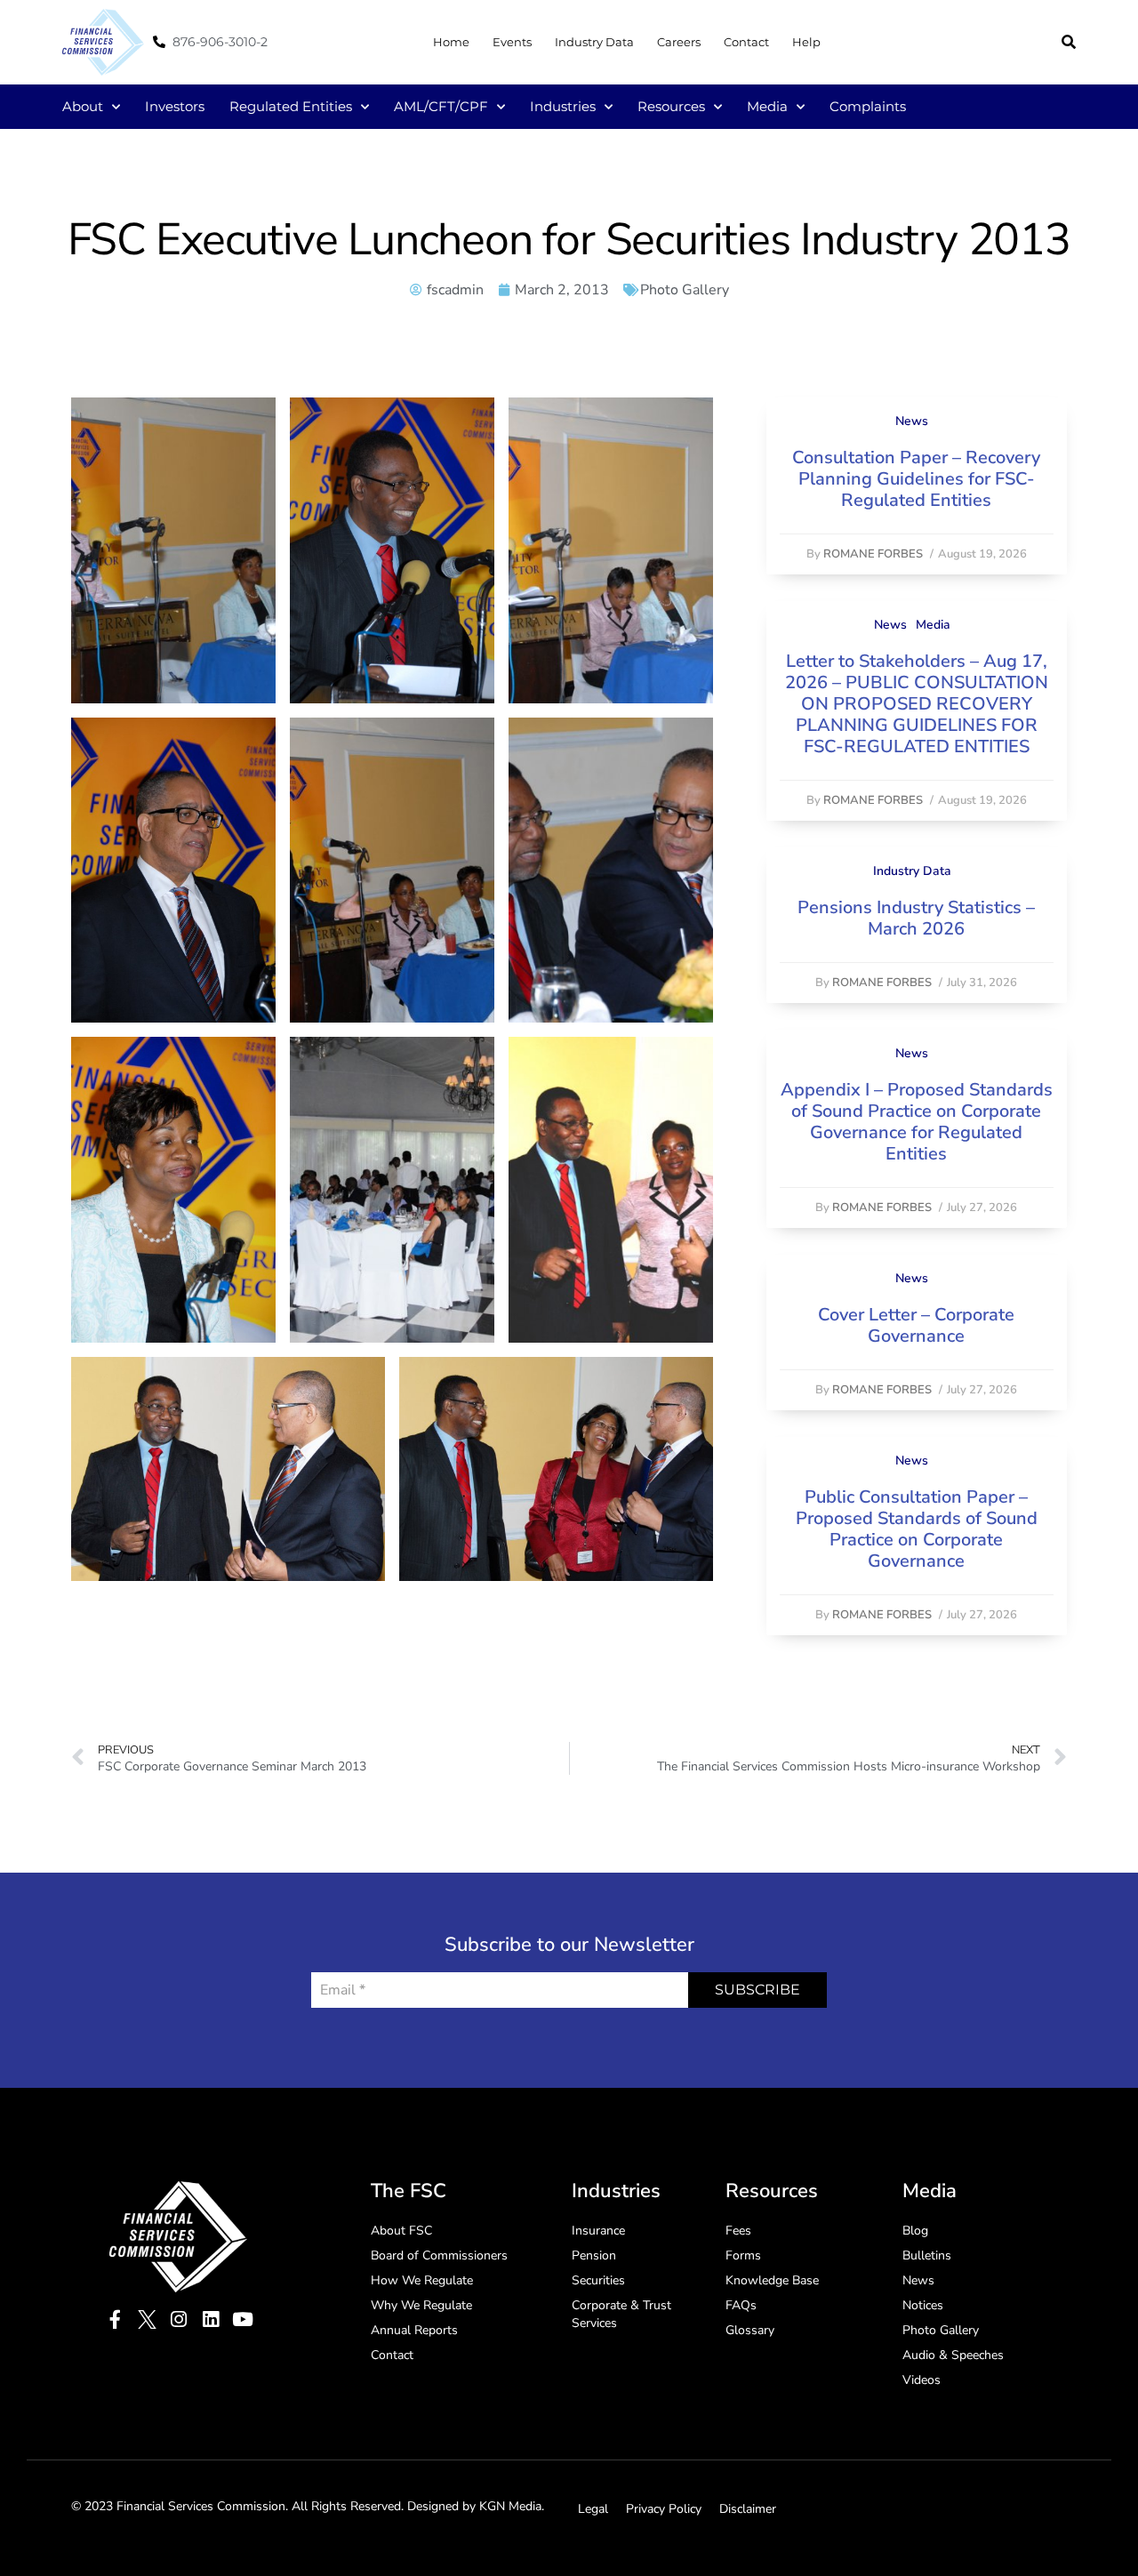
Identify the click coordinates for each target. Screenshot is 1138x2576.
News (912, 421)
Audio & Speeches (953, 2355)
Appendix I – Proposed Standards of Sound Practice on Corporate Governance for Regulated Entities (917, 1122)
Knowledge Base (772, 2280)
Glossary (750, 2330)
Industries (563, 106)
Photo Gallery (685, 290)
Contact (746, 42)
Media (767, 106)
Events (512, 42)
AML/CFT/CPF (441, 106)
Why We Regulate (421, 2305)
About (83, 106)
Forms (743, 2255)
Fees (738, 2231)
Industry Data (594, 42)
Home (451, 42)
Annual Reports (414, 2330)
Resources (671, 106)
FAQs (741, 2305)
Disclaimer (748, 2509)
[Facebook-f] (115, 2319)
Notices (923, 2305)
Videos (922, 2380)
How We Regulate (422, 2280)
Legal (593, 2509)
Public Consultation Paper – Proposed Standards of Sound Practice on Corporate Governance (917, 1529)
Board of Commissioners (439, 2255)
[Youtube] (243, 2319)
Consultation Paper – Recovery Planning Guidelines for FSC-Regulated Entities (916, 479)
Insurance (598, 2231)
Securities (598, 2280)
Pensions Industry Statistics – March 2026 (916, 918)
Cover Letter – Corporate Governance (916, 1325)
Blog (915, 2231)
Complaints (868, 106)
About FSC (401, 2231)
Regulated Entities (291, 106)
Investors (175, 106)
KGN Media (510, 2506)
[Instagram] (179, 2319)
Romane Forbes (873, 554)
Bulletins (927, 2255)
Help (806, 42)
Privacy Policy (664, 2509)
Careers (679, 42)
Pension (594, 2255)
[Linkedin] (211, 2319)
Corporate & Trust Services (621, 2314)
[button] (1069, 42)
